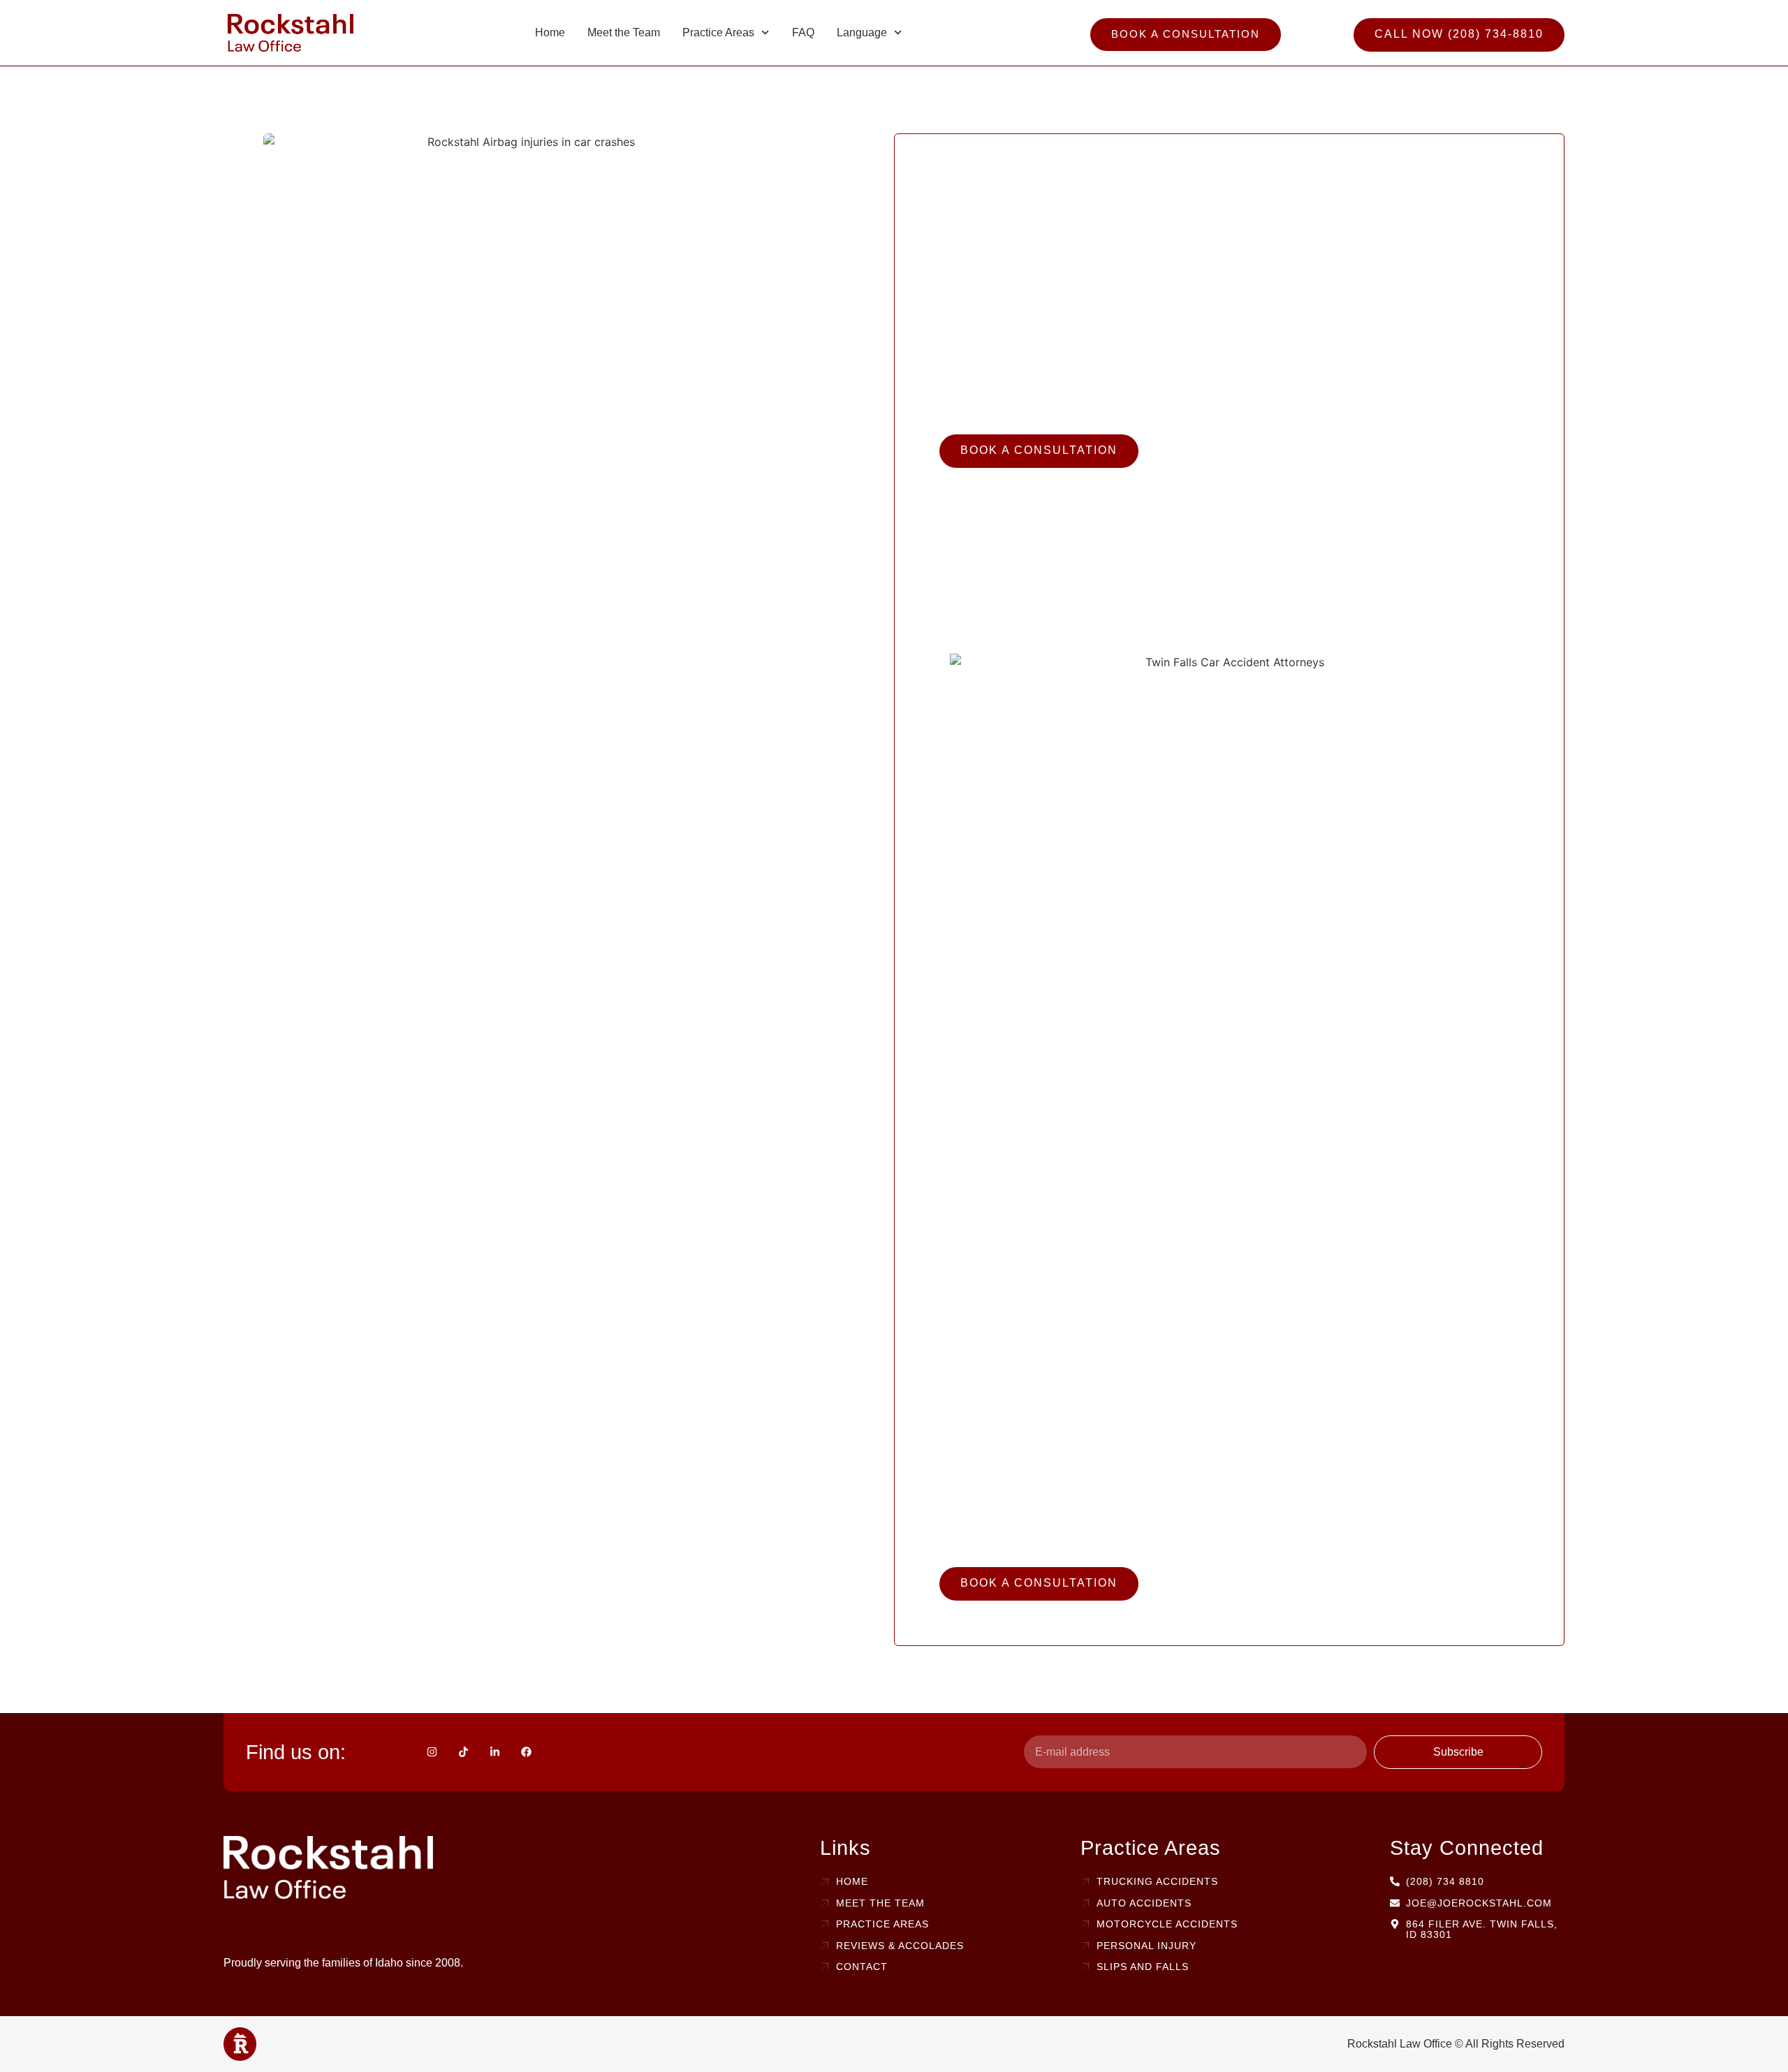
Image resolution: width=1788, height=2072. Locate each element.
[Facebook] (526, 1752)
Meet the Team (624, 32)
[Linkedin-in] (495, 1752)
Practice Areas (718, 32)
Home (550, 32)
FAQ (803, 32)
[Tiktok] (463, 1752)
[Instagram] (432, 1752)
